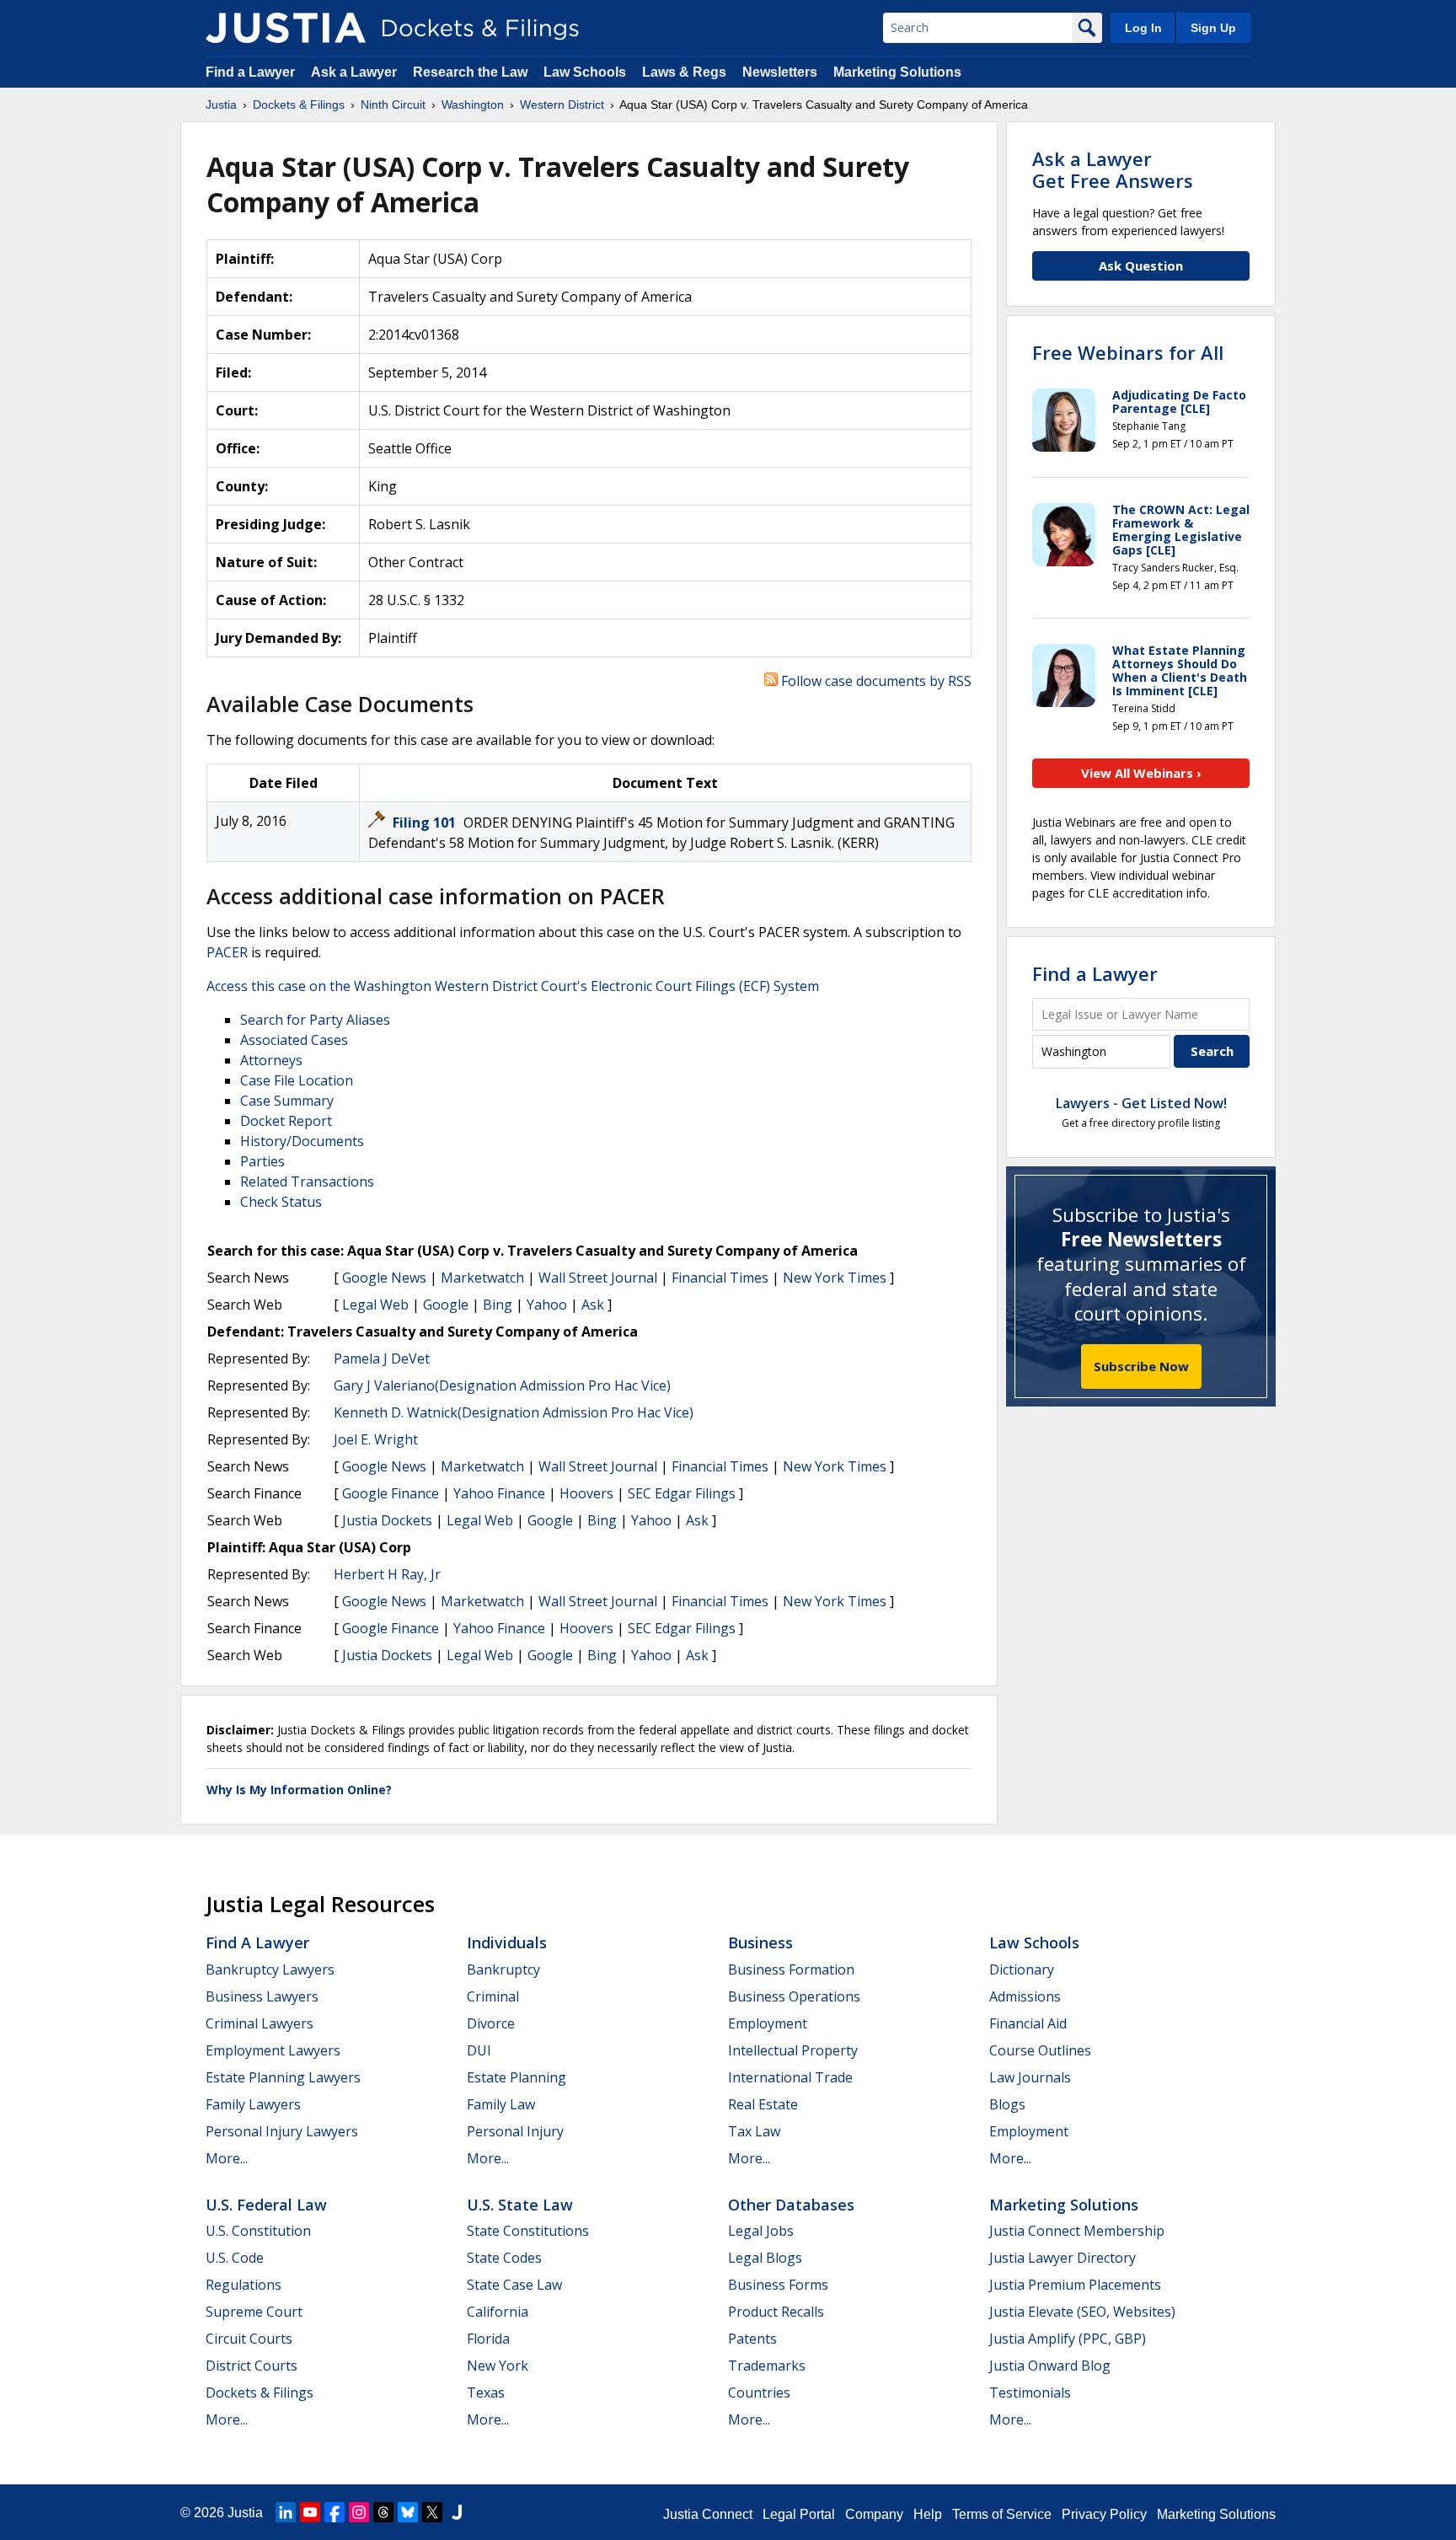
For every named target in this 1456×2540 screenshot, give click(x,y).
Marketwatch (482, 1278)
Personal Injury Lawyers (282, 2131)
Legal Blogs (765, 2258)
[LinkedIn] (286, 2512)
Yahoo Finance (499, 1493)
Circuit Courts (249, 2339)
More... (227, 2158)
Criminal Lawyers (260, 2023)
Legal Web (375, 1305)
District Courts (252, 2366)
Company (874, 2514)
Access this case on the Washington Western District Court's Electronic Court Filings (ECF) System (513, 986)
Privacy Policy (1104, 2514)
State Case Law (514, 2285)
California (498, 2312)
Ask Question (1141, 265)
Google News (384, 1278)
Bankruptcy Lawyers (270, 1969)
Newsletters (780, 72)
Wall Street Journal (598, 1278)
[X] (432, 2512)
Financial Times (720, 1278)
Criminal (493, 1996)
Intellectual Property (793, 2050)
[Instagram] (359, 2512)
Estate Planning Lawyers (283, 2077)
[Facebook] (335, 2512)
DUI (479, 2050)
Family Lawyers (253, 2104)
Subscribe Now (1141, 1366)
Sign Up (1213, 28)
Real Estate (763, 2104)
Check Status (281, 1202)
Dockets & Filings (260, 2393)
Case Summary (287, 1101)
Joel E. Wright (376, 1439)
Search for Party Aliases (315, 1020)
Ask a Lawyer (356, 72)
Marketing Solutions (897, 72)
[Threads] (383, 2512)
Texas (486, 2393)
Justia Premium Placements (1075, 2285)
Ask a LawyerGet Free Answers (1113, 169)
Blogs (1007, 2104)
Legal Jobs (761, 2231)
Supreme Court (254, 2312)
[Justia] (286, 28)
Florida (488, 2339)
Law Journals (1030, 2077)
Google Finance (391, 1493)
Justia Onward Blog (1050, 2366)
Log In (1143, 28)
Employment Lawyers (273, 2050)
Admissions (1025, 1996)
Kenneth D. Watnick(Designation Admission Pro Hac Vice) (514, 1412)
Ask (593, 1305)
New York (498, 2366)
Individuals (507, 1943)
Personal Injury (515, 2131)
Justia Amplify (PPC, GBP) (1068, 2339)
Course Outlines (1040, 2050)
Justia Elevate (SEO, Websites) (1082, 2312)
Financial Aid (1028, 2023)
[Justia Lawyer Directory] (457, 2512)
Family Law (501, 2104)
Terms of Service (1002, 2514)
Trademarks (767, 2366)
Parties (262, 1161)
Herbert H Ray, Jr (387, 1574)
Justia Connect (708, 2514)
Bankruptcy (503, 1969)
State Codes (504, 2258)
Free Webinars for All (1128, 352)
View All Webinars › (1141, 773)
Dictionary (1022, 1969)
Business (760, 1943)
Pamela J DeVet (382, 1358)
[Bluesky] (408, 2512)
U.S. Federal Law (266, 2205)
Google (446, 1305)
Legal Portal (799, 2514)
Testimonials (1030, 2393)
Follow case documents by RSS (875, 681)
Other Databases (791, 2205)
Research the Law (470, 72)
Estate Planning (517, 2077)
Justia (245, 2513)
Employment (768, 2023)
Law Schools (585, 72)
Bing (498, 1305)
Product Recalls (776, 2312)
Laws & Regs (684, 72)
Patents (752, 2339)
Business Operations (794, 1996)
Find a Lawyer (250, 72)
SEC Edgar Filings (682, 1493)
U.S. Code (235, 2258)
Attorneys (271, 1060)
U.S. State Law (520, 2205)
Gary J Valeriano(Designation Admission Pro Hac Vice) (502, 1385)
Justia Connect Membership (1077, 2231)
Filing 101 (426, 823)
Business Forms (778, 2285)
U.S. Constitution (258, 2231)
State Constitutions (528, 2231)
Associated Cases (294, 1040)
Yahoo (547, 1305)
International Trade (790, 2077)
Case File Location (297, 1080)
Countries (759, 2393)
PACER (227, 952)
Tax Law (754, 2131)
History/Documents (302, 1141)
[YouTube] (310, 2512)
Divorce (491, 2023)
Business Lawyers (262, 1996)
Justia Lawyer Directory (1063, 2258)
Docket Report (286, 1121)
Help (928, 2514)
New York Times (835, 1278)
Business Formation (791, 1969)
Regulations (244, 2285)
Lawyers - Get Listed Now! (1141, 1103)
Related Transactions (307, 1182)
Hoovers (586, 1493)
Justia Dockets (387, 1520)
